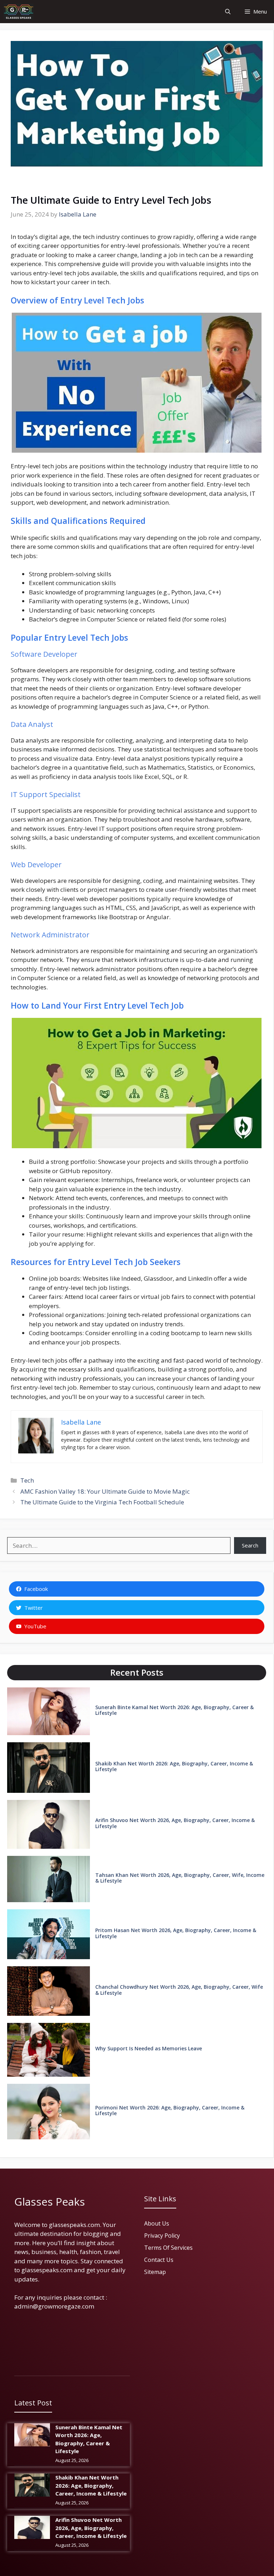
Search (250, 1545)
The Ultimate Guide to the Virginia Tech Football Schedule (102, 1502)
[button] (228, 12)
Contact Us (159, 2260)
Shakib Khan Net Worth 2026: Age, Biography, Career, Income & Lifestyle (174, 1766)
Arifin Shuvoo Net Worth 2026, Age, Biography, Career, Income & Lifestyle (175, 1823)
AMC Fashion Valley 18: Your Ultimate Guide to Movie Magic (105, 1491)
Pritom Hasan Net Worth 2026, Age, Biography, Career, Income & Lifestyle (176, 1933)
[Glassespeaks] (19, 12)
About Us (157, 2223)
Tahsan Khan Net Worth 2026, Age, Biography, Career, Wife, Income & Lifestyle (180, 1878)
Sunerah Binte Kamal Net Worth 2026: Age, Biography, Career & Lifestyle (174, 1710)
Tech (27, 1480)
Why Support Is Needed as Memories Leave (149, 2048)
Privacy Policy (162, 2236)
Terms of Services (168, 2248)
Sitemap (155, 2272)
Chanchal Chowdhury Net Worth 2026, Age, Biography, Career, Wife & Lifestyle (179, 1990)
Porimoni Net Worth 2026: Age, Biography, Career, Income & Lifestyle (170, 2111)
